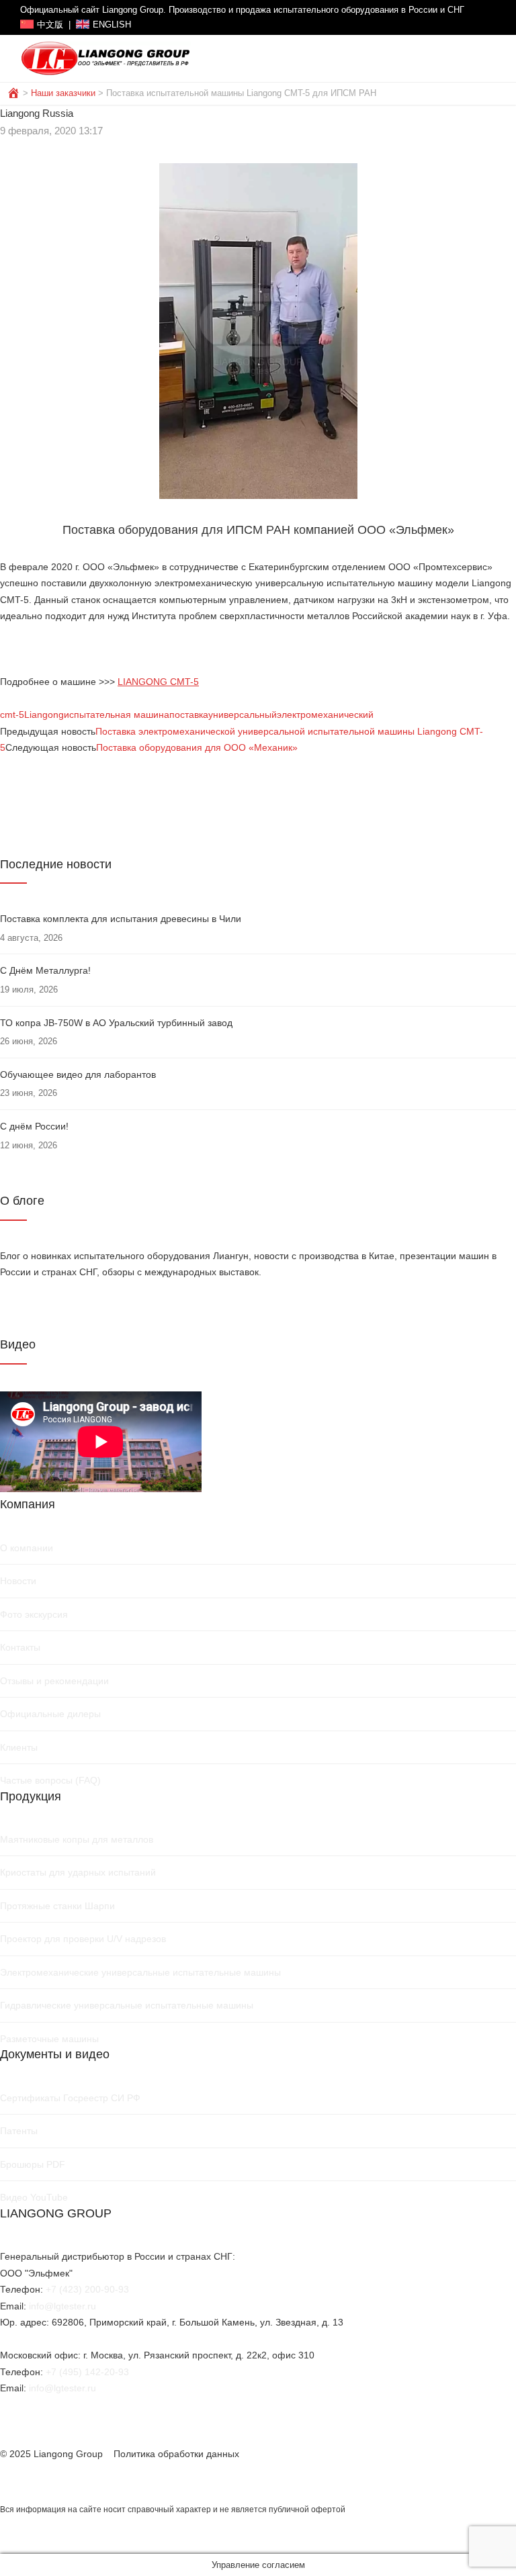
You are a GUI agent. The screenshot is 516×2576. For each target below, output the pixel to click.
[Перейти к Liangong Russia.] (15, 93)
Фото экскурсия (34, 1614)
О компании (27, 1548)
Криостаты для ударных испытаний (78, 1872)
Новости (18, 1581)
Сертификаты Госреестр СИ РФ (70, 2098)
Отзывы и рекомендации (54, 1681)
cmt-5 (12, 715)
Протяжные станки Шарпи (57, 1906)
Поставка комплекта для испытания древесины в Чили (121, 919)
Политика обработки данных (176, 2454)
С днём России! (34, 1126)
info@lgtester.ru (62, 2306)
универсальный (243, 715)
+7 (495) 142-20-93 (87, 2372)
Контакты (20, 1647)
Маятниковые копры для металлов (77, 1839)
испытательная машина (117, 715)
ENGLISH (112, 25)
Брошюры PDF (33, 2164)
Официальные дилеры (50, 1714)
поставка (189, 715)
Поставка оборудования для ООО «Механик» (197, 747)
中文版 (50, 25)
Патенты (19, 2131)
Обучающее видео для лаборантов (78, 1074)
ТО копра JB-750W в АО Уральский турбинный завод (116, 1023)
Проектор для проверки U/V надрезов (83, 1939)
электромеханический (325, 715)
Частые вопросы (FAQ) (50, 1780)
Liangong (44, 715)
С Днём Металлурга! (45, 970)
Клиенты (19, 1747)
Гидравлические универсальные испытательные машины (127, 2005)
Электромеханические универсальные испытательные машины (140, 1972)
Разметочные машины (49, 2039)
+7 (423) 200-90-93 (87, 2289)
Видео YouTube (34, 2197)
